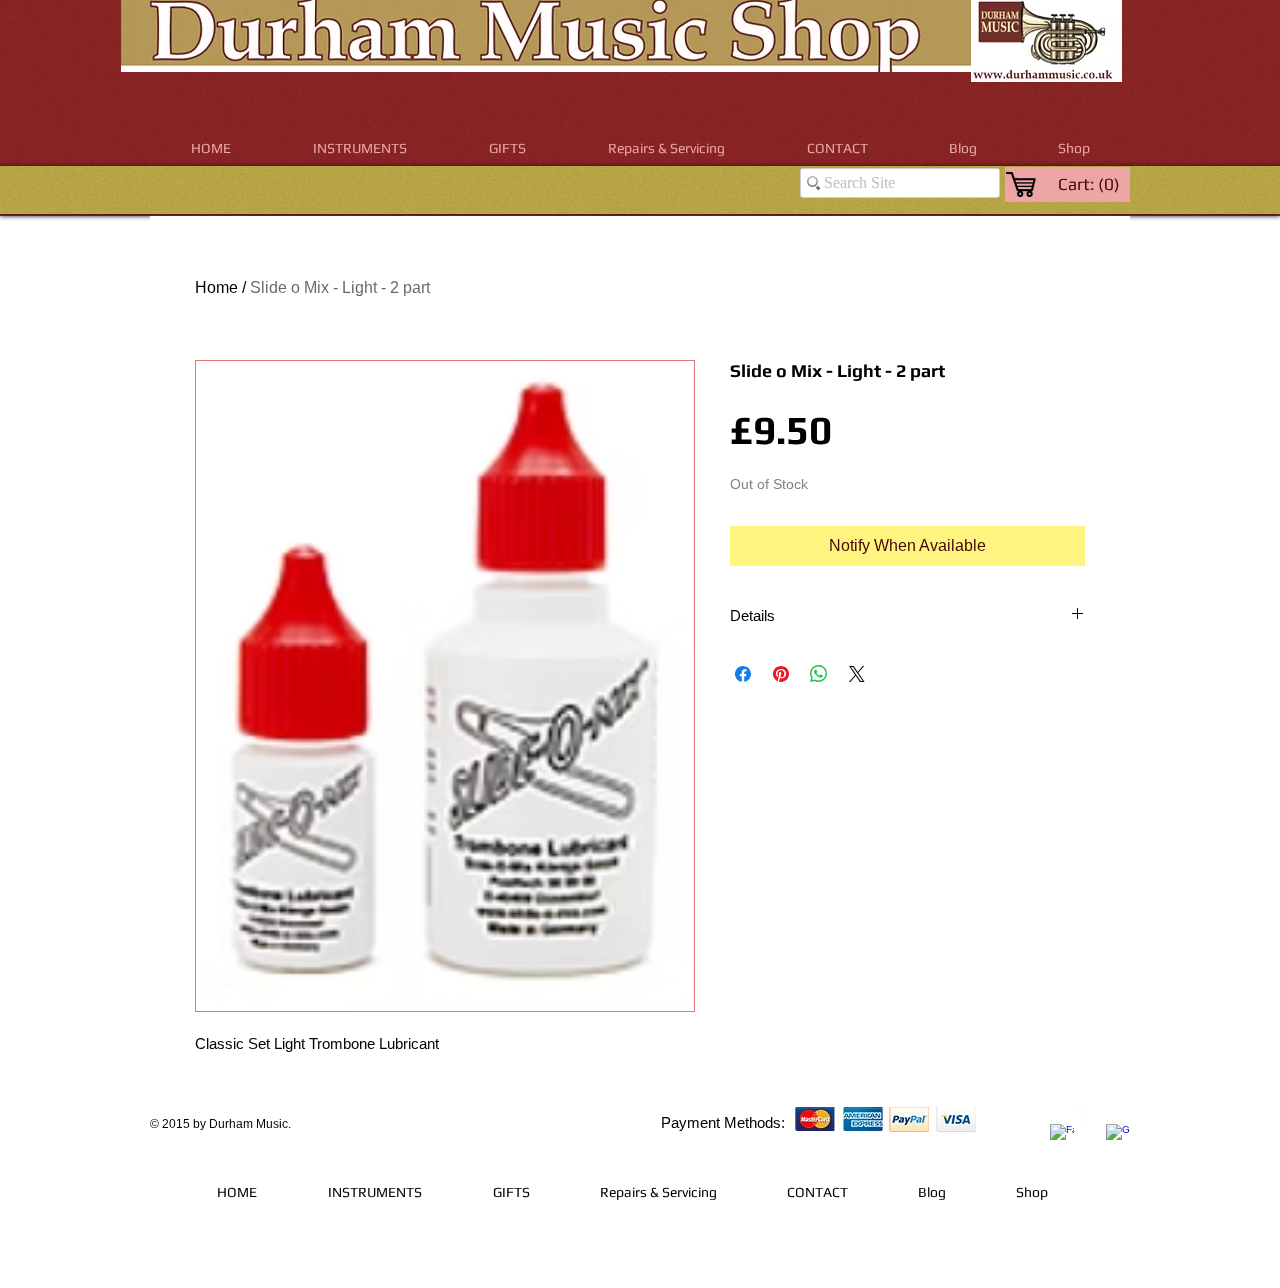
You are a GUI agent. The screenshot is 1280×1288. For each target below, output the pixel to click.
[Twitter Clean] (1090, 1121)
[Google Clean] (1118, 1136)
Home (216, 287)
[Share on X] (857, 674)
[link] (1090, 184)
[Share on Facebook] (743, 674)
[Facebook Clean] (1062, 1136)
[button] (360, 148)
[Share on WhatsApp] (819, 674)
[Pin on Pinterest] (781, 674)
